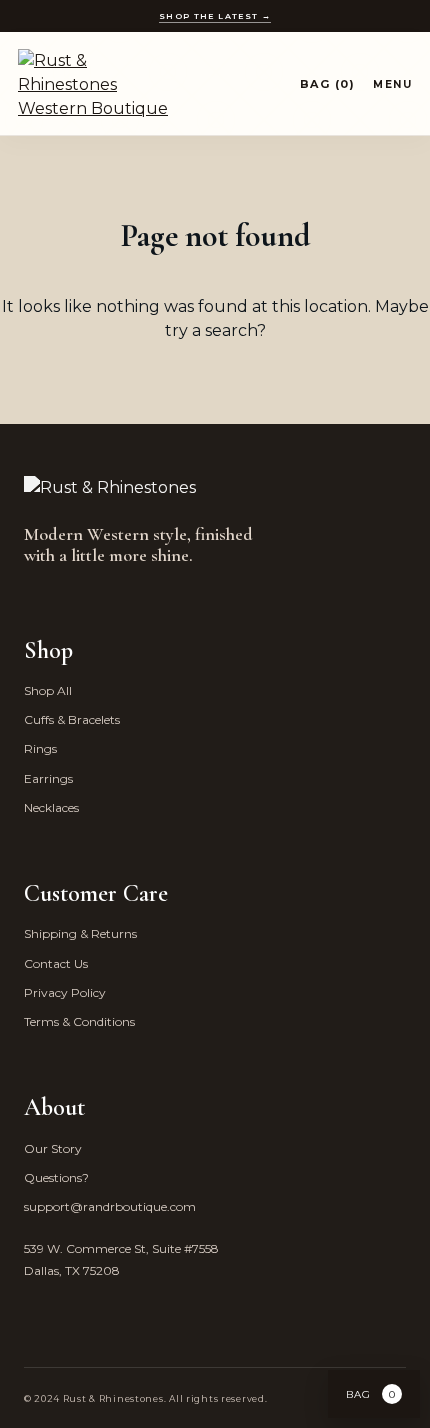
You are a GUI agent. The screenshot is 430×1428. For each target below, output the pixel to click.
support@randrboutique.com (110, 1206)
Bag (371, 1394)
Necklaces (51, 807)
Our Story (53, 1148)
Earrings (48, 778)
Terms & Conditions (79, 1021)
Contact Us (56, 963)
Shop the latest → (215, 16)
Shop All (48, 690)
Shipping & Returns (80, 933)
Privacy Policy (65, 992)
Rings (40, 748)
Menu (392, 84)
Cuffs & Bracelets (72, 719)
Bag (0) (328, 84)
